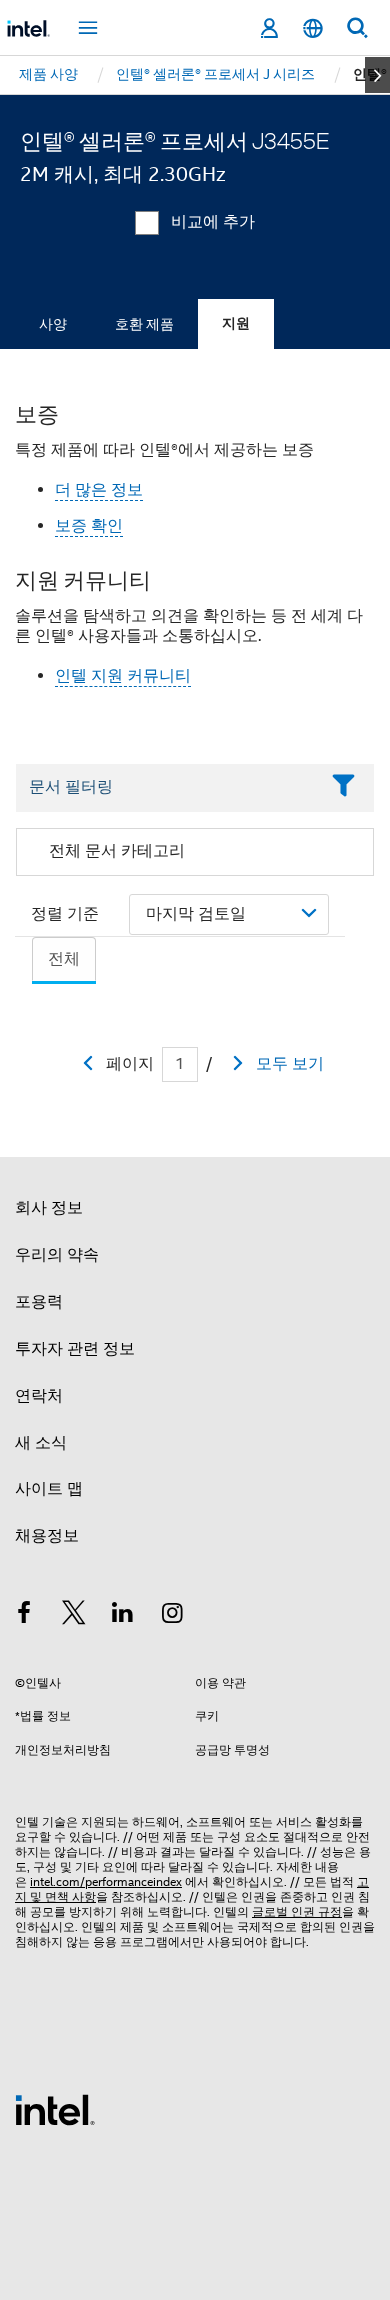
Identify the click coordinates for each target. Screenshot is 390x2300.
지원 (236, 323)
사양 (53, 324)
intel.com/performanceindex (106, 1881)
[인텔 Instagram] (173, 1616)
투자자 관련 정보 (75, 1349)
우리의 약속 (57, 1255)
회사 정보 (49, 1208)
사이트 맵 (49, 1489)
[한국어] (313, 28)
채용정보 (47, 1536)
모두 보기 (290, 1064)
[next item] (377, 75)
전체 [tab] (64, 959)
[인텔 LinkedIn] (123, 1616)
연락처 (39, 1396)
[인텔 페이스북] (24, 1616)
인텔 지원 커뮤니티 (123, 676)
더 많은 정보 (99, 490)
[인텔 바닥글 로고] (55, 2109)
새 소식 (41, 1443)
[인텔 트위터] (74, 1616)
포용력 (39, 1302)
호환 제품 (144, 324)
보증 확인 (89, 526)
